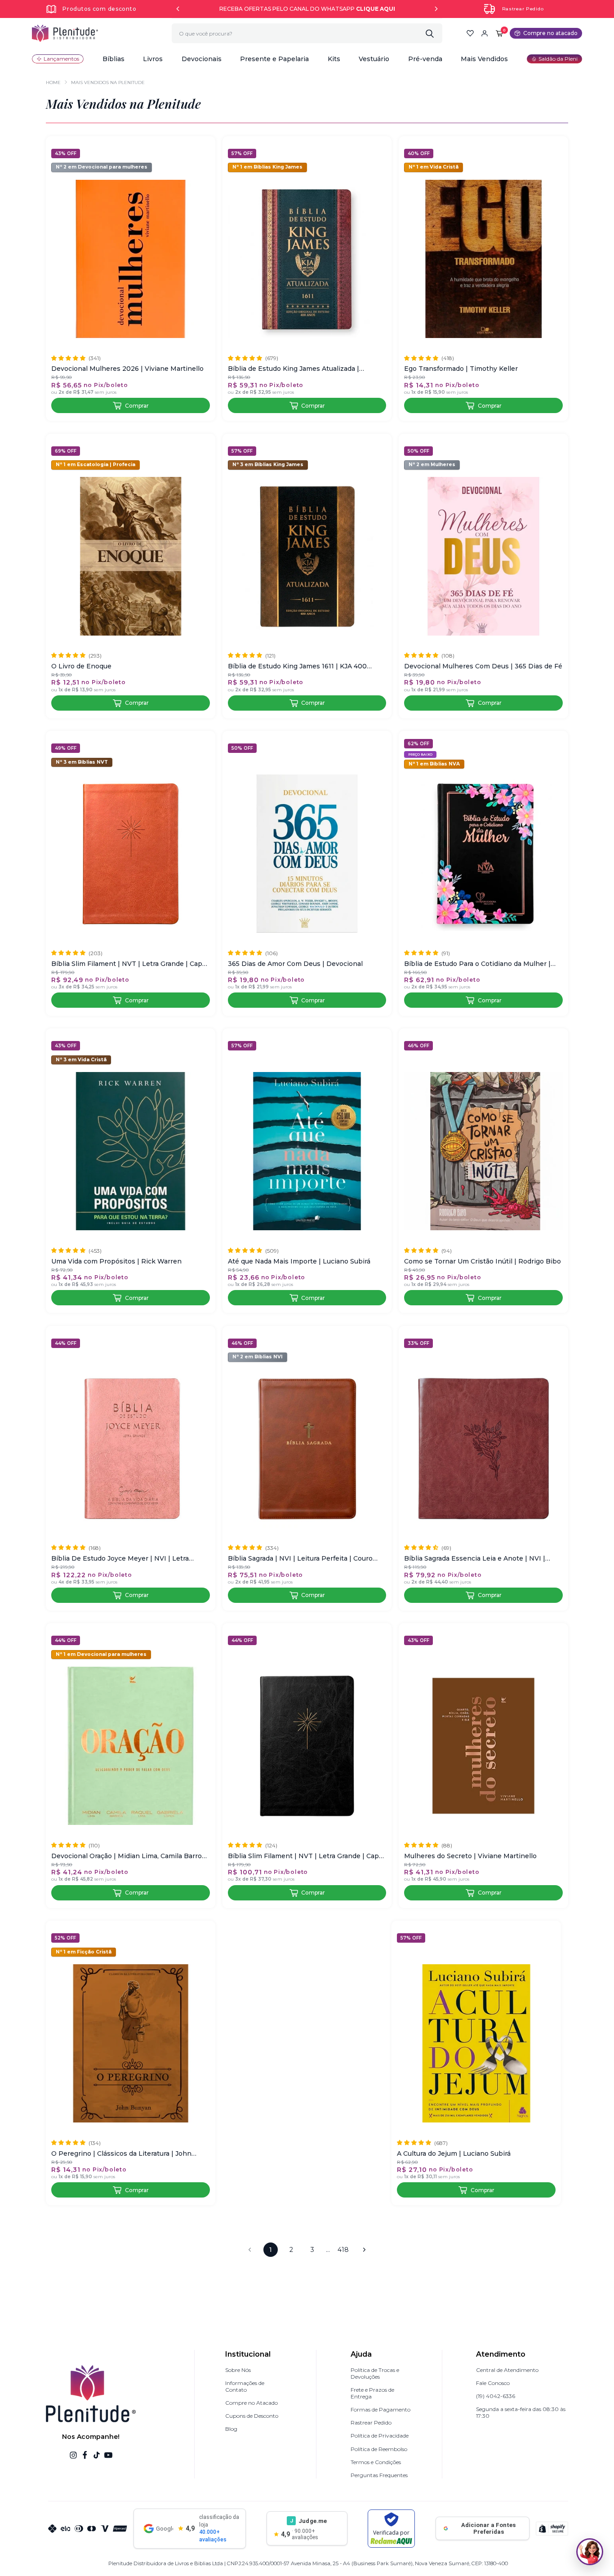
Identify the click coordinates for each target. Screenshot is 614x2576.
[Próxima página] (364, 2250)
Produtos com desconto (99, 9)
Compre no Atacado (251, 2403)
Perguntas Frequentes (379, 2475)
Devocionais (202, 59)
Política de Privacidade (380, 2436)
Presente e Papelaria (274, 59)
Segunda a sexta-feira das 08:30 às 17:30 (521, 2412)
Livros (153, 59)
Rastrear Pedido (523, 9)
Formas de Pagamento (380, 2409)
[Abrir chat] (590, 2552)
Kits (334, 59)
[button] (113, 59)
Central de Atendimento (507, 2370)
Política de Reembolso (379, 2449)
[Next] (436, 9)
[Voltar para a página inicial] (65, 33)
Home (53, 82)
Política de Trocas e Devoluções (375, 2373)
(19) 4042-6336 (496, 2396)
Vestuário (374, 59)
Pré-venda (425, 59)
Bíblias (113, 59)
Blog (231, 2429)
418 (343, 2250)
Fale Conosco (493, 2383)
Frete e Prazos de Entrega (372, 2393)
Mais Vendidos (484, 59)
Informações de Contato (245, 2386)
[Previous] (178, 9)
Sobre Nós (238, 2370)
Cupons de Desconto (252, 2416)
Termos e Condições (376, 2462)
